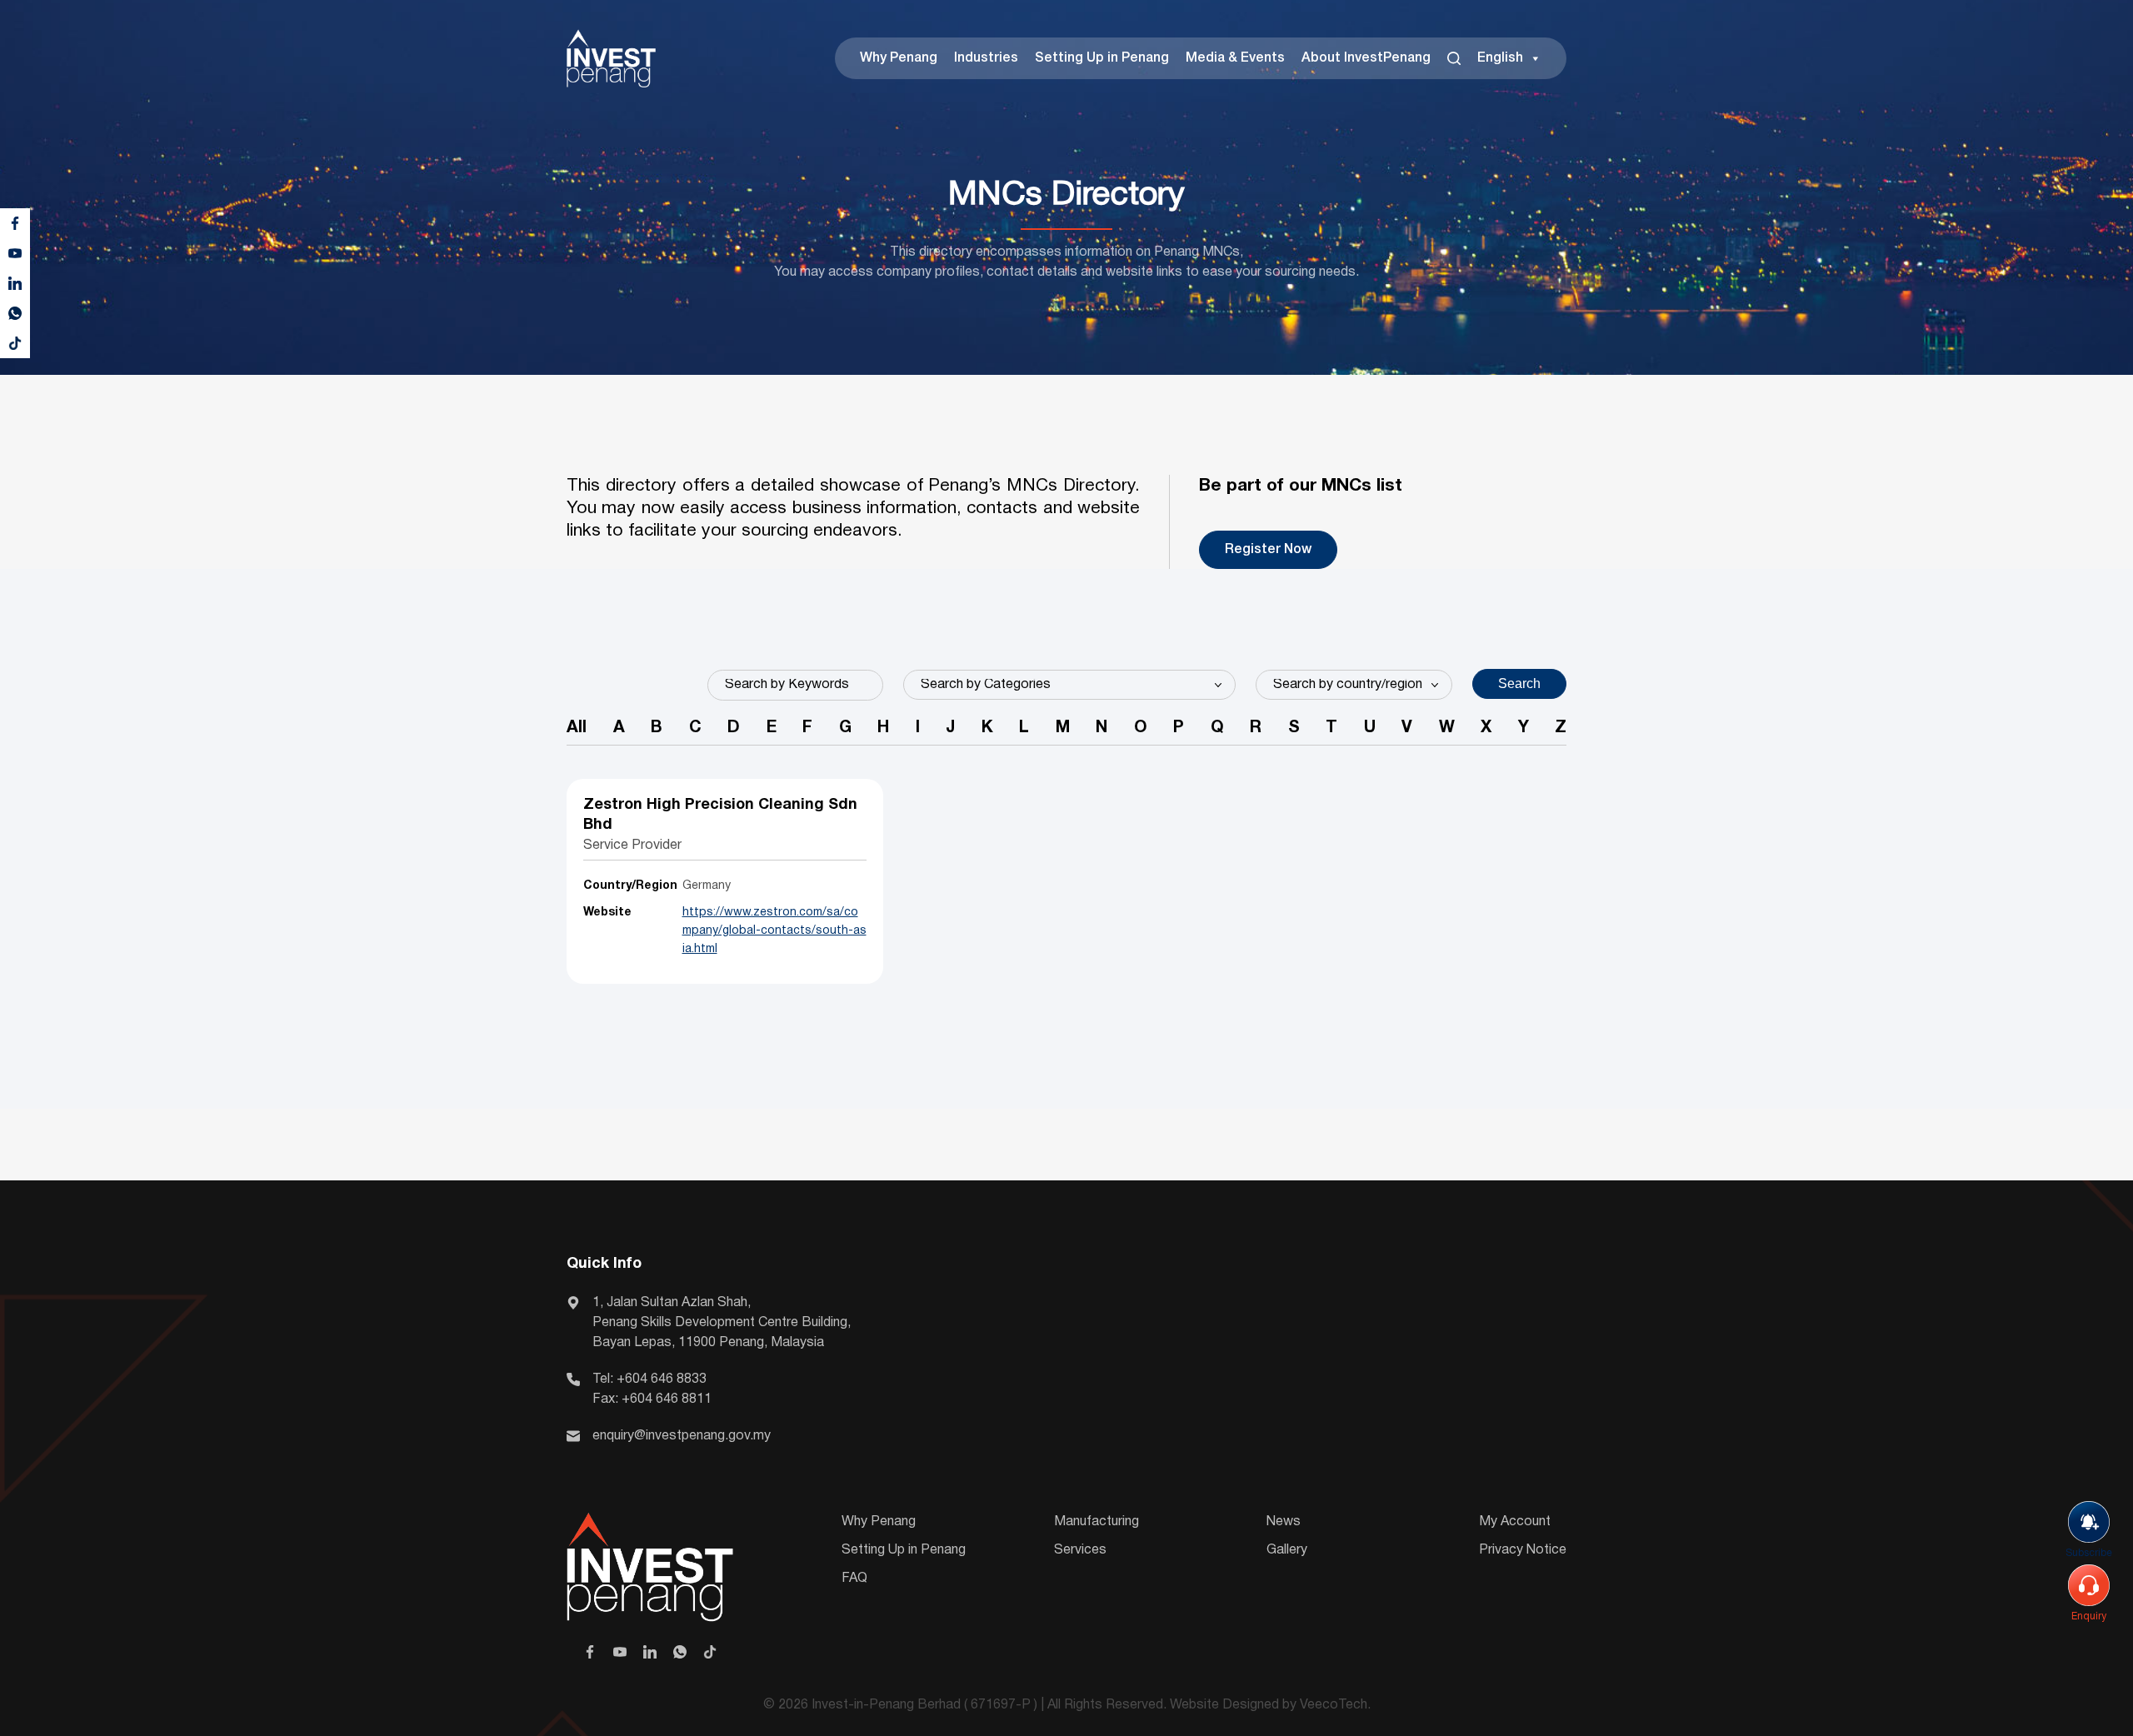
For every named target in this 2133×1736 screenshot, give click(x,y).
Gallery (1287, 1550)
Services (1080, 1550)
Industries (986, 58)
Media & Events (1235, 58)
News (1284, 1522)
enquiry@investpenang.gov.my (682, 1436)
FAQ (854, 1579)
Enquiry (2089, 1616)
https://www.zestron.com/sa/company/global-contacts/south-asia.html (774, 931)
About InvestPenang (1366, 58)
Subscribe (2089, 1553)
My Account (1515, 1522)
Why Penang (899, 58)
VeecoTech (1334, 1705)
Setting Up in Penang (1102, 58)
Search (1519, 683)
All (577, 728)
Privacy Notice (1523, 1550)
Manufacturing (1096, 1522)
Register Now (1268, 550)
